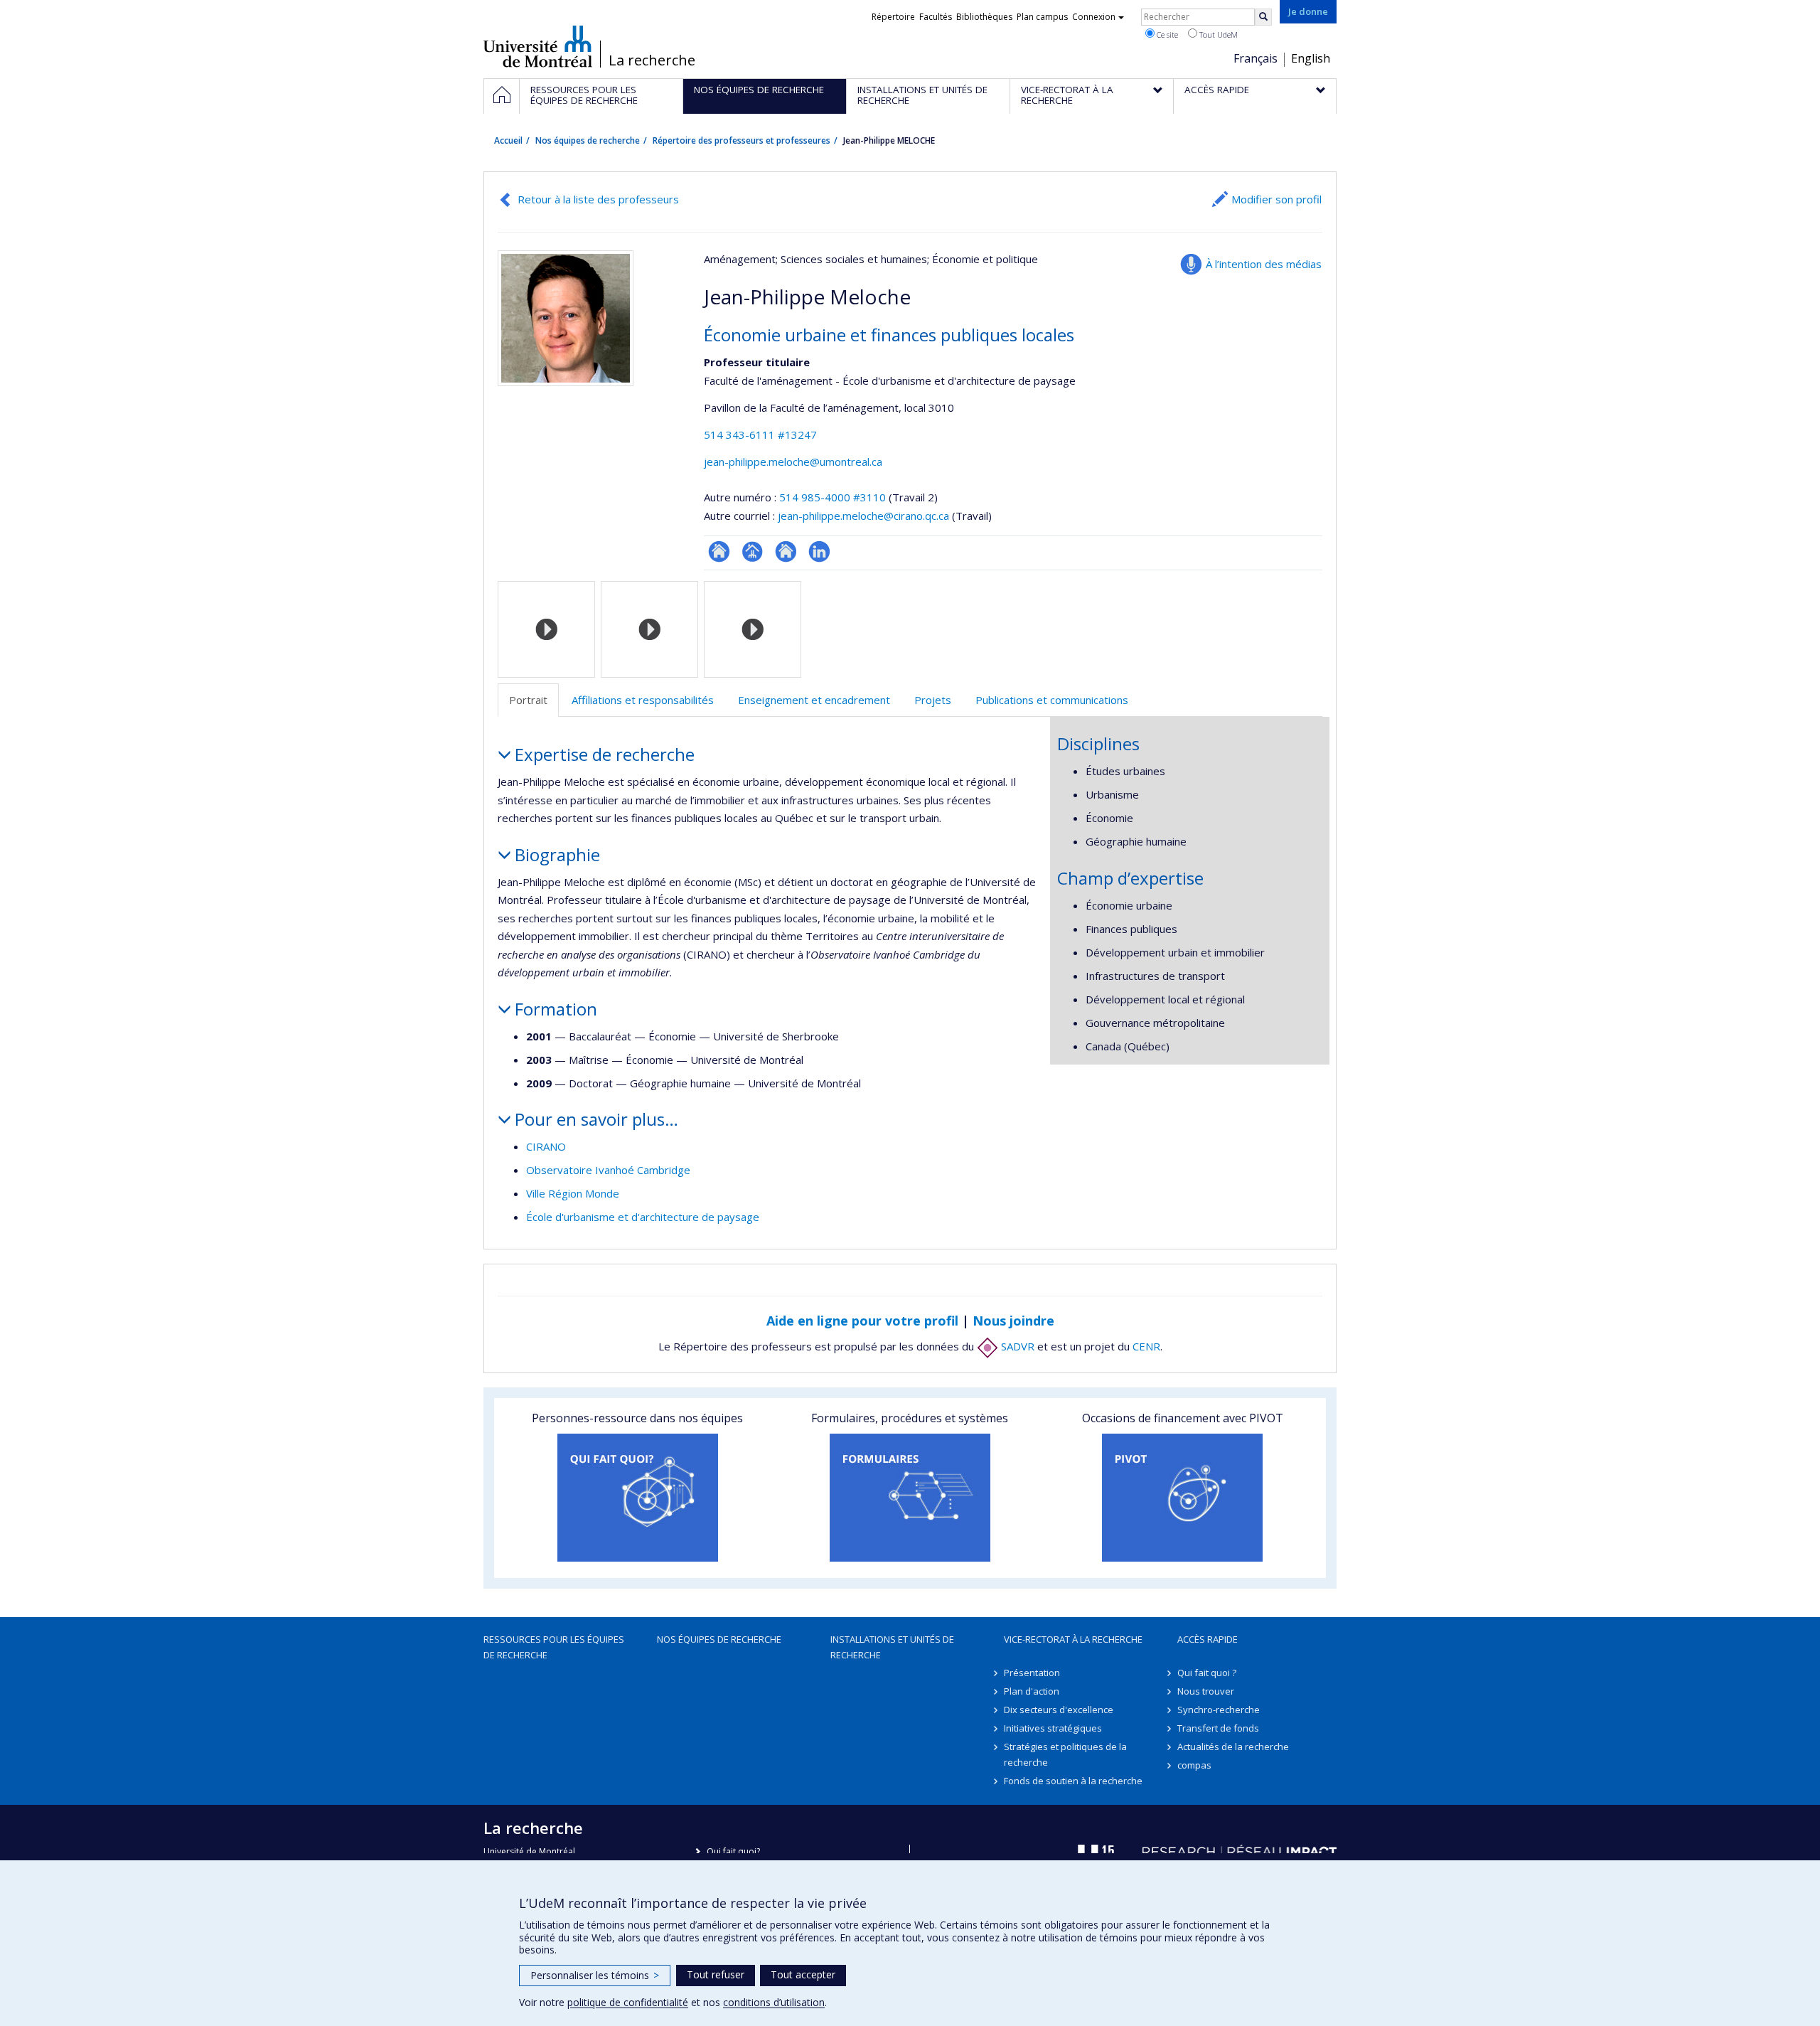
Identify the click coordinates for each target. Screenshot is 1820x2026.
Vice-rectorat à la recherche (1073, 1639)
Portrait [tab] (528, 700)
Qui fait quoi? (733, 1851)
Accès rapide (1208, 1639)
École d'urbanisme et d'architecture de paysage (643, 1217)
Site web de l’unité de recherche (786, 551)
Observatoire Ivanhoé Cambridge (608, 1170)
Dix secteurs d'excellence (1059, 1710)
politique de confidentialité (628, 2002)
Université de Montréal (538, 46)
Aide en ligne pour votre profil (862, 1321)
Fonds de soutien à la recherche (1073, 1781)
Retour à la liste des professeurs (598, 199)
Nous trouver (1206, 1691)
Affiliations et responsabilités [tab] (643, 700)
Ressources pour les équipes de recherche (554, 1647)
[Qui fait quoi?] (637, 1498)
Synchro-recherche (1219, 1710)
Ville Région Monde (573, 1193)
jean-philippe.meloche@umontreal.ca (793, 462)
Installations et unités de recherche (892, 1647)
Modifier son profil (1276, 199)
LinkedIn (819, 551)
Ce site (1166, 34)
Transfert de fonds (1218, 1728)
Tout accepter (803, 1974)
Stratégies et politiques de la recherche (1065, 1754)
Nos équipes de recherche (588, 140)
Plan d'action (1032, 1691)
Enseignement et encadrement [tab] (814, 700)
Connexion (1094, 17)
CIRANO (546, 1146)
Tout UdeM (1217, 34)
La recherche (652, 60)
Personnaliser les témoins (595, 1975)
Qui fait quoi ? (1207, 1673)
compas (1194, 1765)
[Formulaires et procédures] (910, 1498)
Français (1256, 58)
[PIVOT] (1183, 1498)
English (1311, 58)
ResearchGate (719, 551)
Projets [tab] (933, 700)
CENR (1146, 1346)
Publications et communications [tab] (1052, 700)
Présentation (1032, 1673)
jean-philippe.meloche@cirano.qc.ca (863, 516)
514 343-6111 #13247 (760, 434)
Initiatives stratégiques (1053, 1728)
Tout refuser (716, 1974)
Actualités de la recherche (1233, 1747)
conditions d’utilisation (774, 2002)
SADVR (1016, 1346)
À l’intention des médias (1264, 264)
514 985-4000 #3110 (833, 497)
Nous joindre (1013, 1321)
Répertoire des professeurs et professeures (742, 140)
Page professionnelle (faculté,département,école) (753, 551)
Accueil (508, 140)
